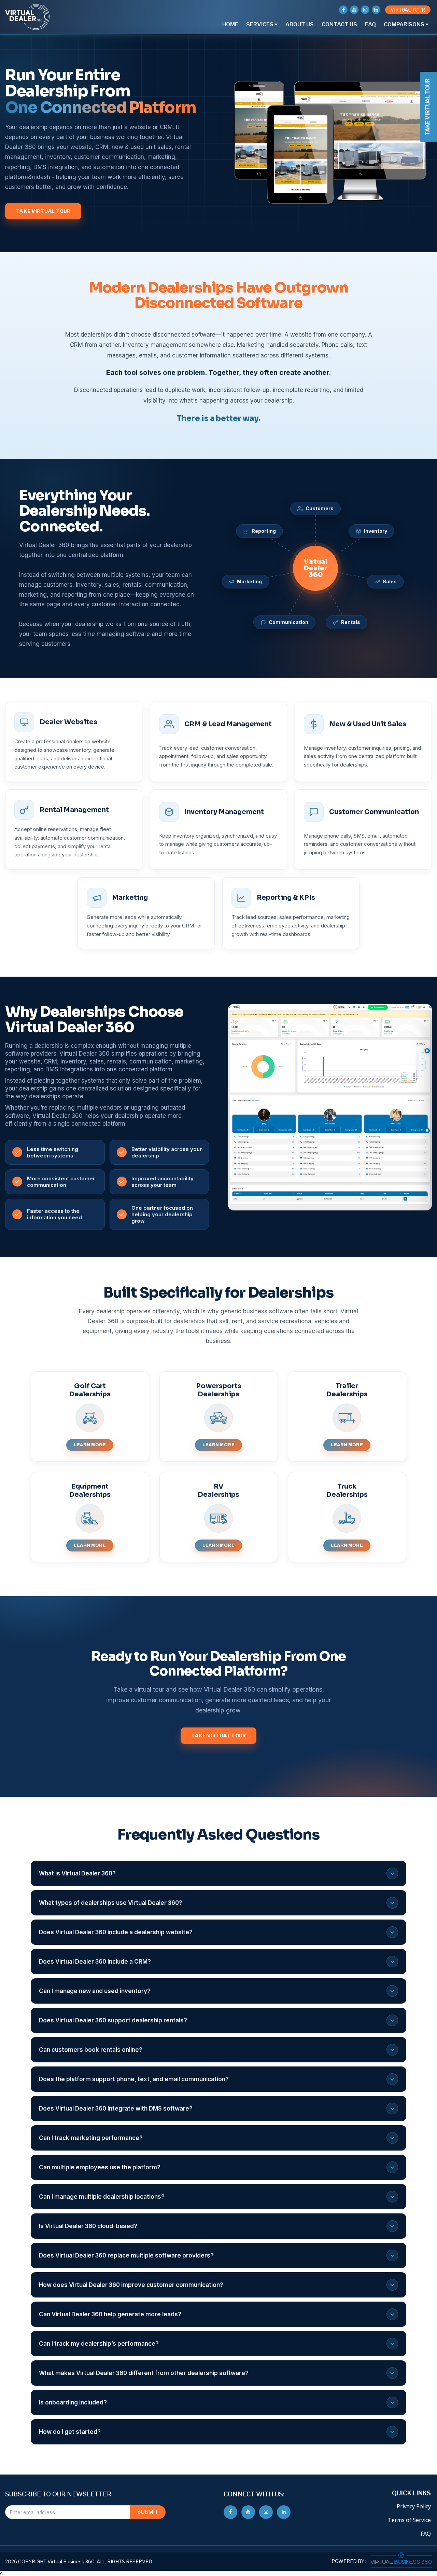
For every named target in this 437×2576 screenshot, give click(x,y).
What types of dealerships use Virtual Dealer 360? (111, 1903)
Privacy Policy (414, 2506)
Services (260, 24)
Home (230, 24)
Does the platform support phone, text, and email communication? (134, 2079)
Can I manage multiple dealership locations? (102, 2197)
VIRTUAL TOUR (408, 10)
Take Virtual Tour (43, 211)
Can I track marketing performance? (91, 2138)
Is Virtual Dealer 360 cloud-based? (88, 2226)
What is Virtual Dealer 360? (77, 1873)
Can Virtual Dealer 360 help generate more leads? (110, 2314)
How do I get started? (70, 2432)
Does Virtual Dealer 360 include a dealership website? (116, 1932)
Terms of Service (409, 2520)
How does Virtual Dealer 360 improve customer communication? (131, 2285)
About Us (300, 24)
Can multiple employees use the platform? (100, 2167)
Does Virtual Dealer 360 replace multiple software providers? (126, 2255)
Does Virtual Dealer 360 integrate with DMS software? (116, 2109)
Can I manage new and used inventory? (95, 1991)
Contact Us (339, 24)
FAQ (370, 24)
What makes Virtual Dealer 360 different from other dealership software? (144, 2373)
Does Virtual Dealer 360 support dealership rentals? (113, 2020)
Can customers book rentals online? (91, 2050)
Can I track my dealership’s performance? (99, 2344)
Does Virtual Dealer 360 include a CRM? (95, 1962)
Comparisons (405, 24)
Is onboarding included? (73, 2402)
